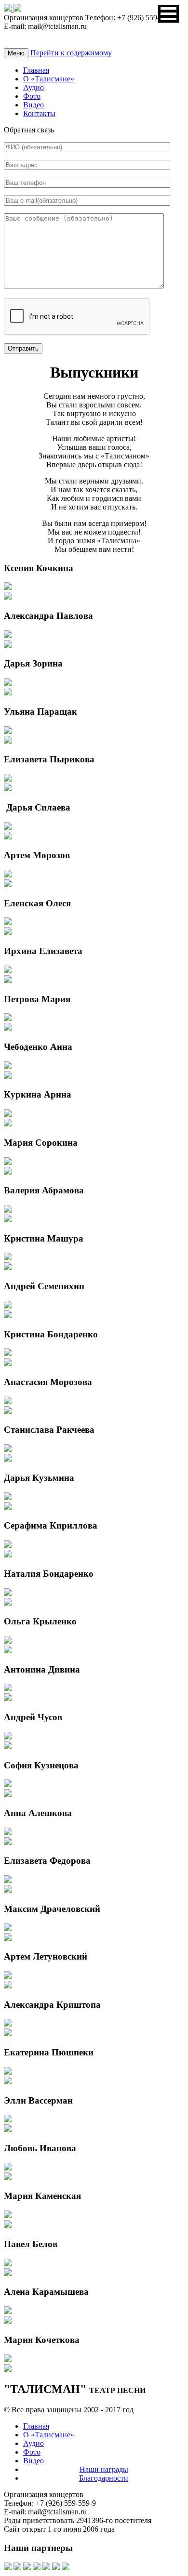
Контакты (39, 113)
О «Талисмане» (49, 79)
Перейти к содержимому (71, 53)
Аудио (34, 87)
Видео (34, 105)
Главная (36, 70)
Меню (16, 53)
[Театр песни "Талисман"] (9, 9)
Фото (32, 96)
